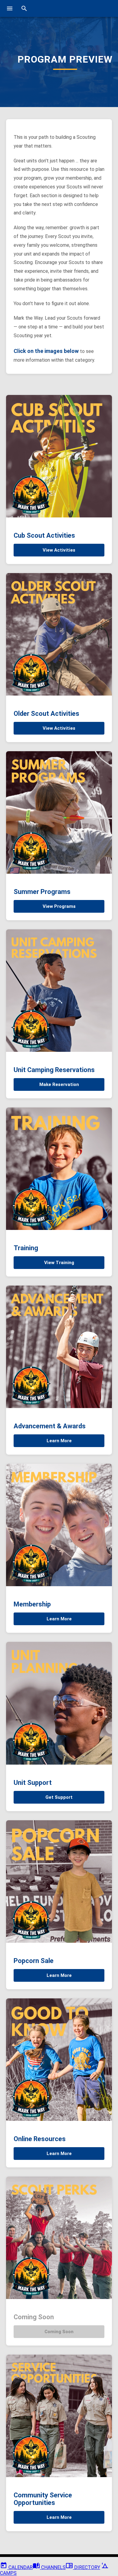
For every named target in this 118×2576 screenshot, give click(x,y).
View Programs (59, 906)
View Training (59, 1263)
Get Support (59, 1797)
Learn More (59, 1441)
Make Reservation (59, 1084)
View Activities (59, 550)
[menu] (10, 8)
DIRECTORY (87, 2567)
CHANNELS (53, 2567)
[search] (24, 8)
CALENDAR (20, 2567)
